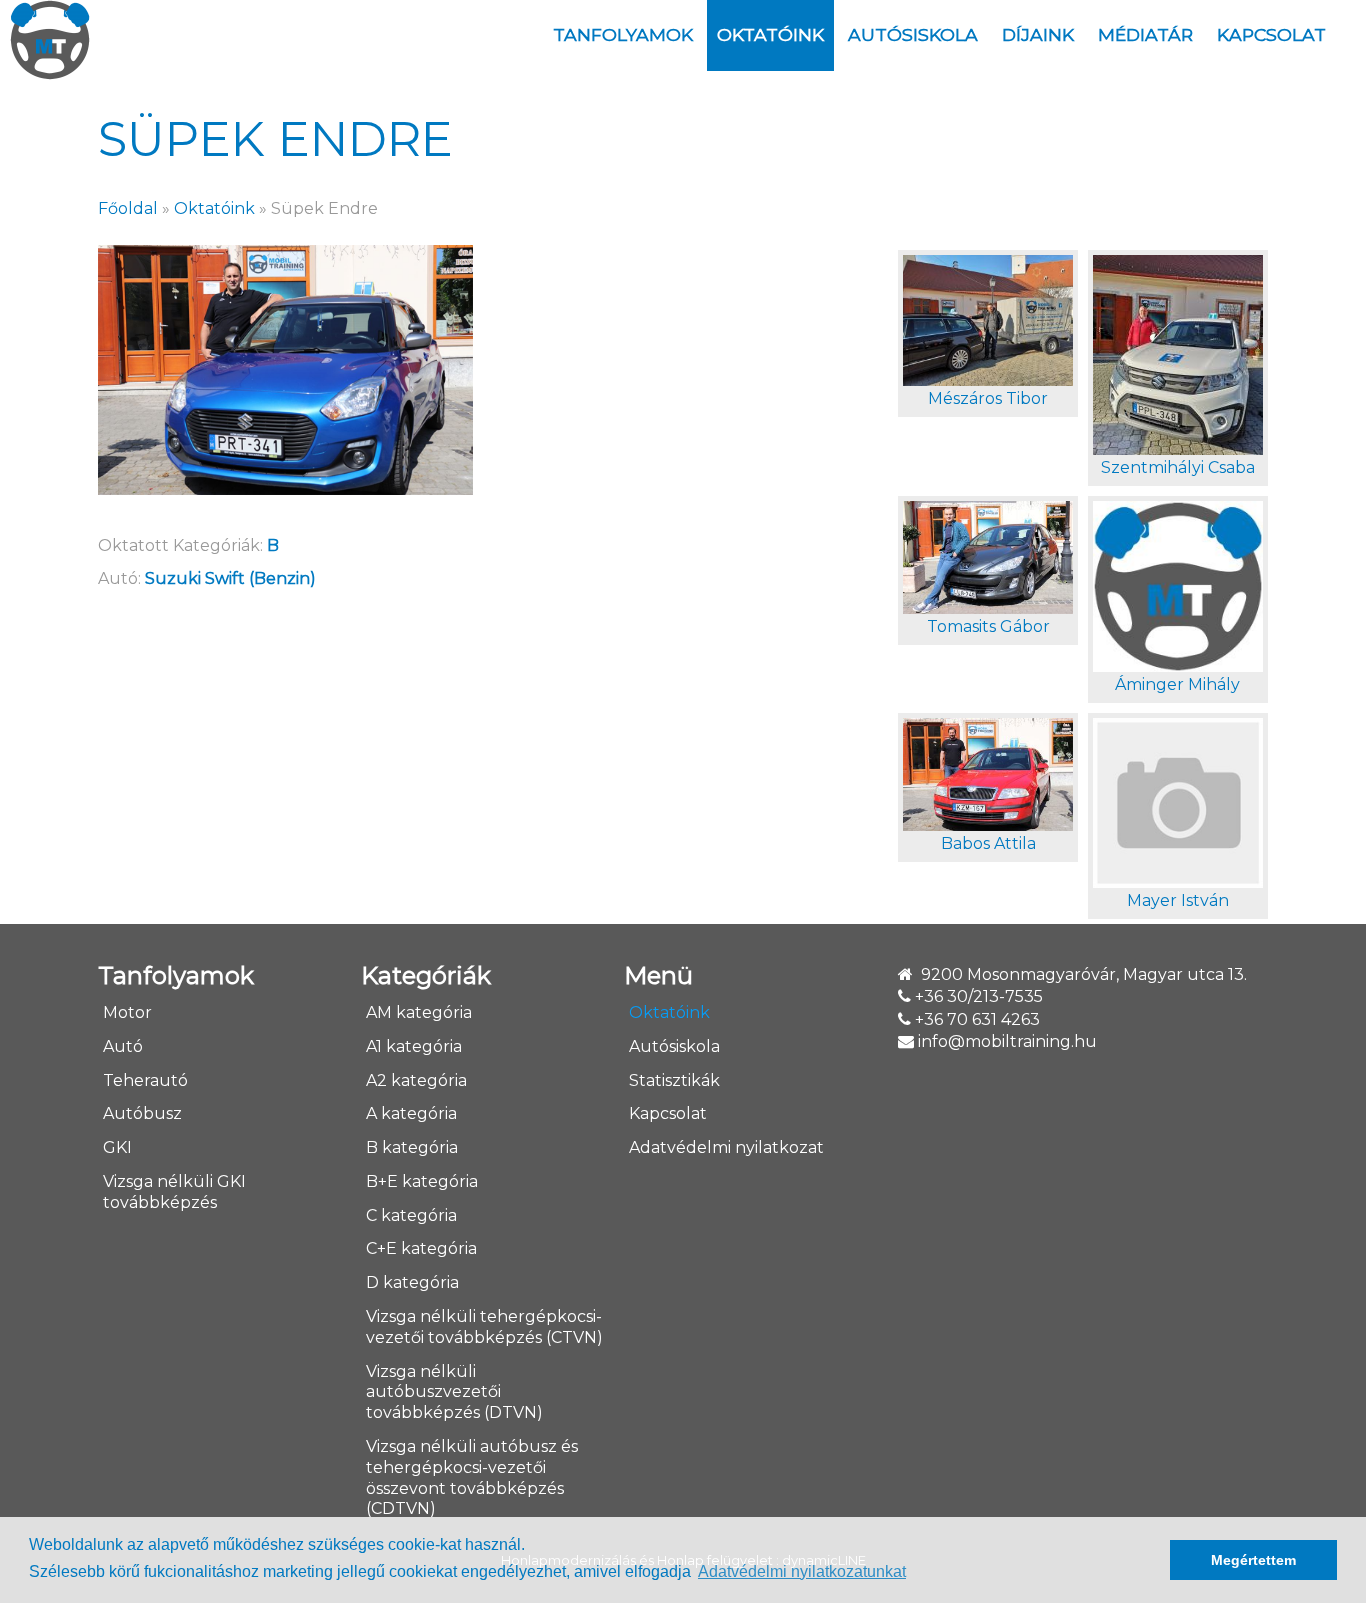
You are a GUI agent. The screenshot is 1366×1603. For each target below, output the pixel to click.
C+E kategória (421, 1248)
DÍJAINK (1038, 34)
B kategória (412, 1147)
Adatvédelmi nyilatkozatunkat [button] (802, 1571)
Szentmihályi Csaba (1178, 467)
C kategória (411, 1215)
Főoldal (128, 208)
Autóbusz (142, 1113)
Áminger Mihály (1177, 684)
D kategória (412, 1282)
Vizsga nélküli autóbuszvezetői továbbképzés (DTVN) (454, 1392)
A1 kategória (414, 1046)
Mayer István (1178, 900)
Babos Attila (988, 843)
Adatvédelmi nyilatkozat (726, 1147)
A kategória (411, 1113)
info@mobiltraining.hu (1007, 1041)
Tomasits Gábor (988, 626)
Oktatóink (770, 34)
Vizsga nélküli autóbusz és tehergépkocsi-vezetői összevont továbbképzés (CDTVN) (472, 1477)
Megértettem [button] (1253, 1560)
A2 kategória (416, 1080)
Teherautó (145, 1080)
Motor (127, 1012)
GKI (117, 1147)
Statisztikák (674, 1080)
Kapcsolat (1271, 34)
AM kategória (419, 1012)
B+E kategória (422, 1181)
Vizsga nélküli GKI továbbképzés (174, 1192)
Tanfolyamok (623, 34)
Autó (123, 1046)
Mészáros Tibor (988, 398)
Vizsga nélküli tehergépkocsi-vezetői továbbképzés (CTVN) (484, 1327)
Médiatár (1145, 34)
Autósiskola (913, 34)
